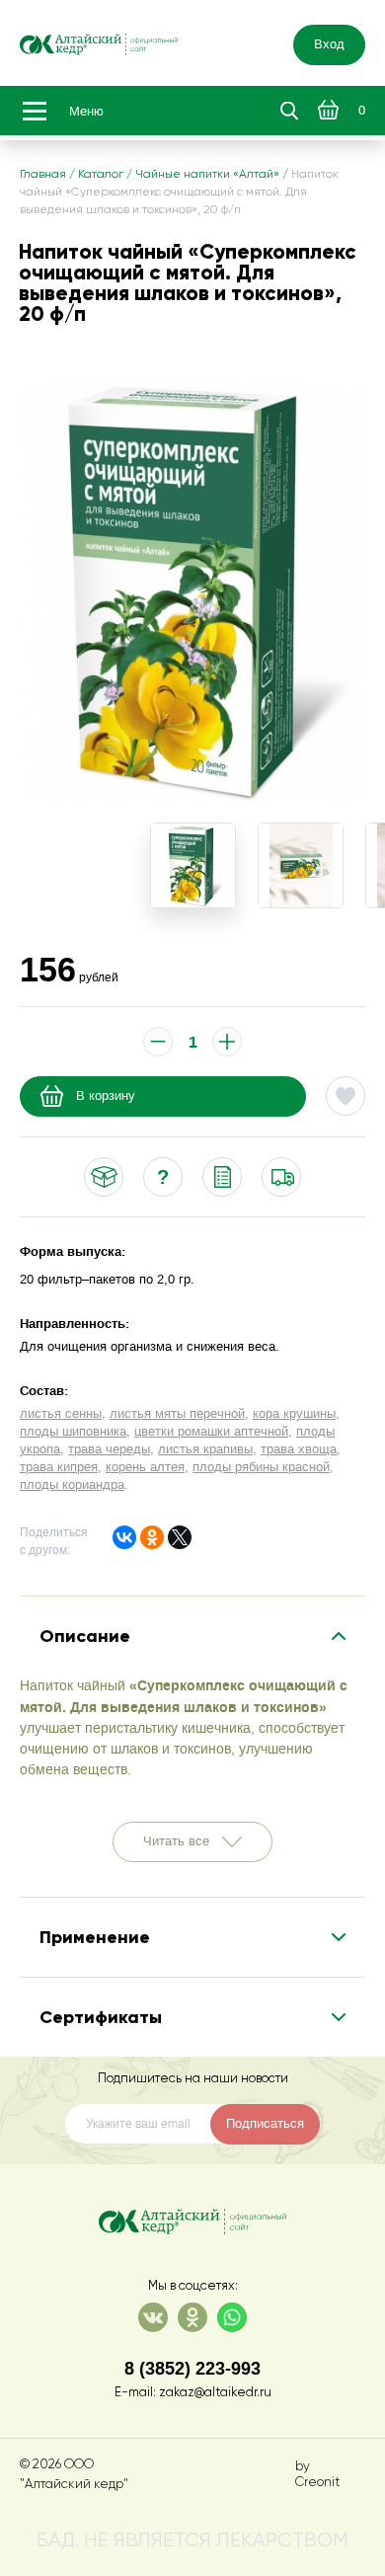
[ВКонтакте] (124, 1537)
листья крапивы (205, 1449)
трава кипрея (59, 1467)
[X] (180, 1537)
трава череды (109, 1449)
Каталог (101, 175)
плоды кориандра (72, 1485)
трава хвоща (299, 1449)
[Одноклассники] (152, 1537)
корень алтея (145, 1467)
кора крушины (294, 1414)
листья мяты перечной (177, 1414)
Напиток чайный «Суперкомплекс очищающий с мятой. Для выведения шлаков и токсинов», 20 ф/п (179, 193)
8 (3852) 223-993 (192, 2368)
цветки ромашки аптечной (211, 1432)
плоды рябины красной (261, 1467)
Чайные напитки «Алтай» (207, 175)
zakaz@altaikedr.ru (215, 2393)
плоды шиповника (73, 1432)
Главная (43, 175)
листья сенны (61, 1414)
